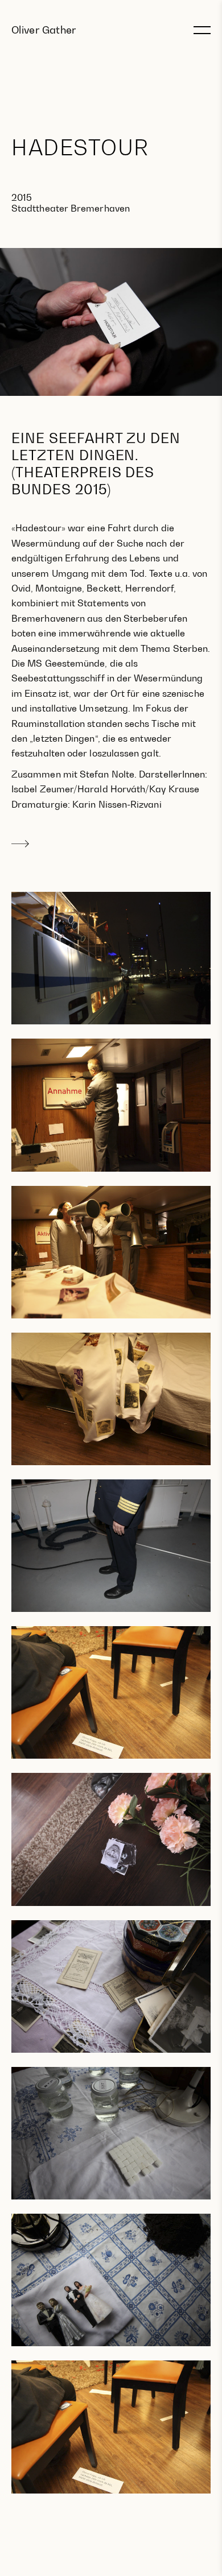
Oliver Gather (44, 30)
